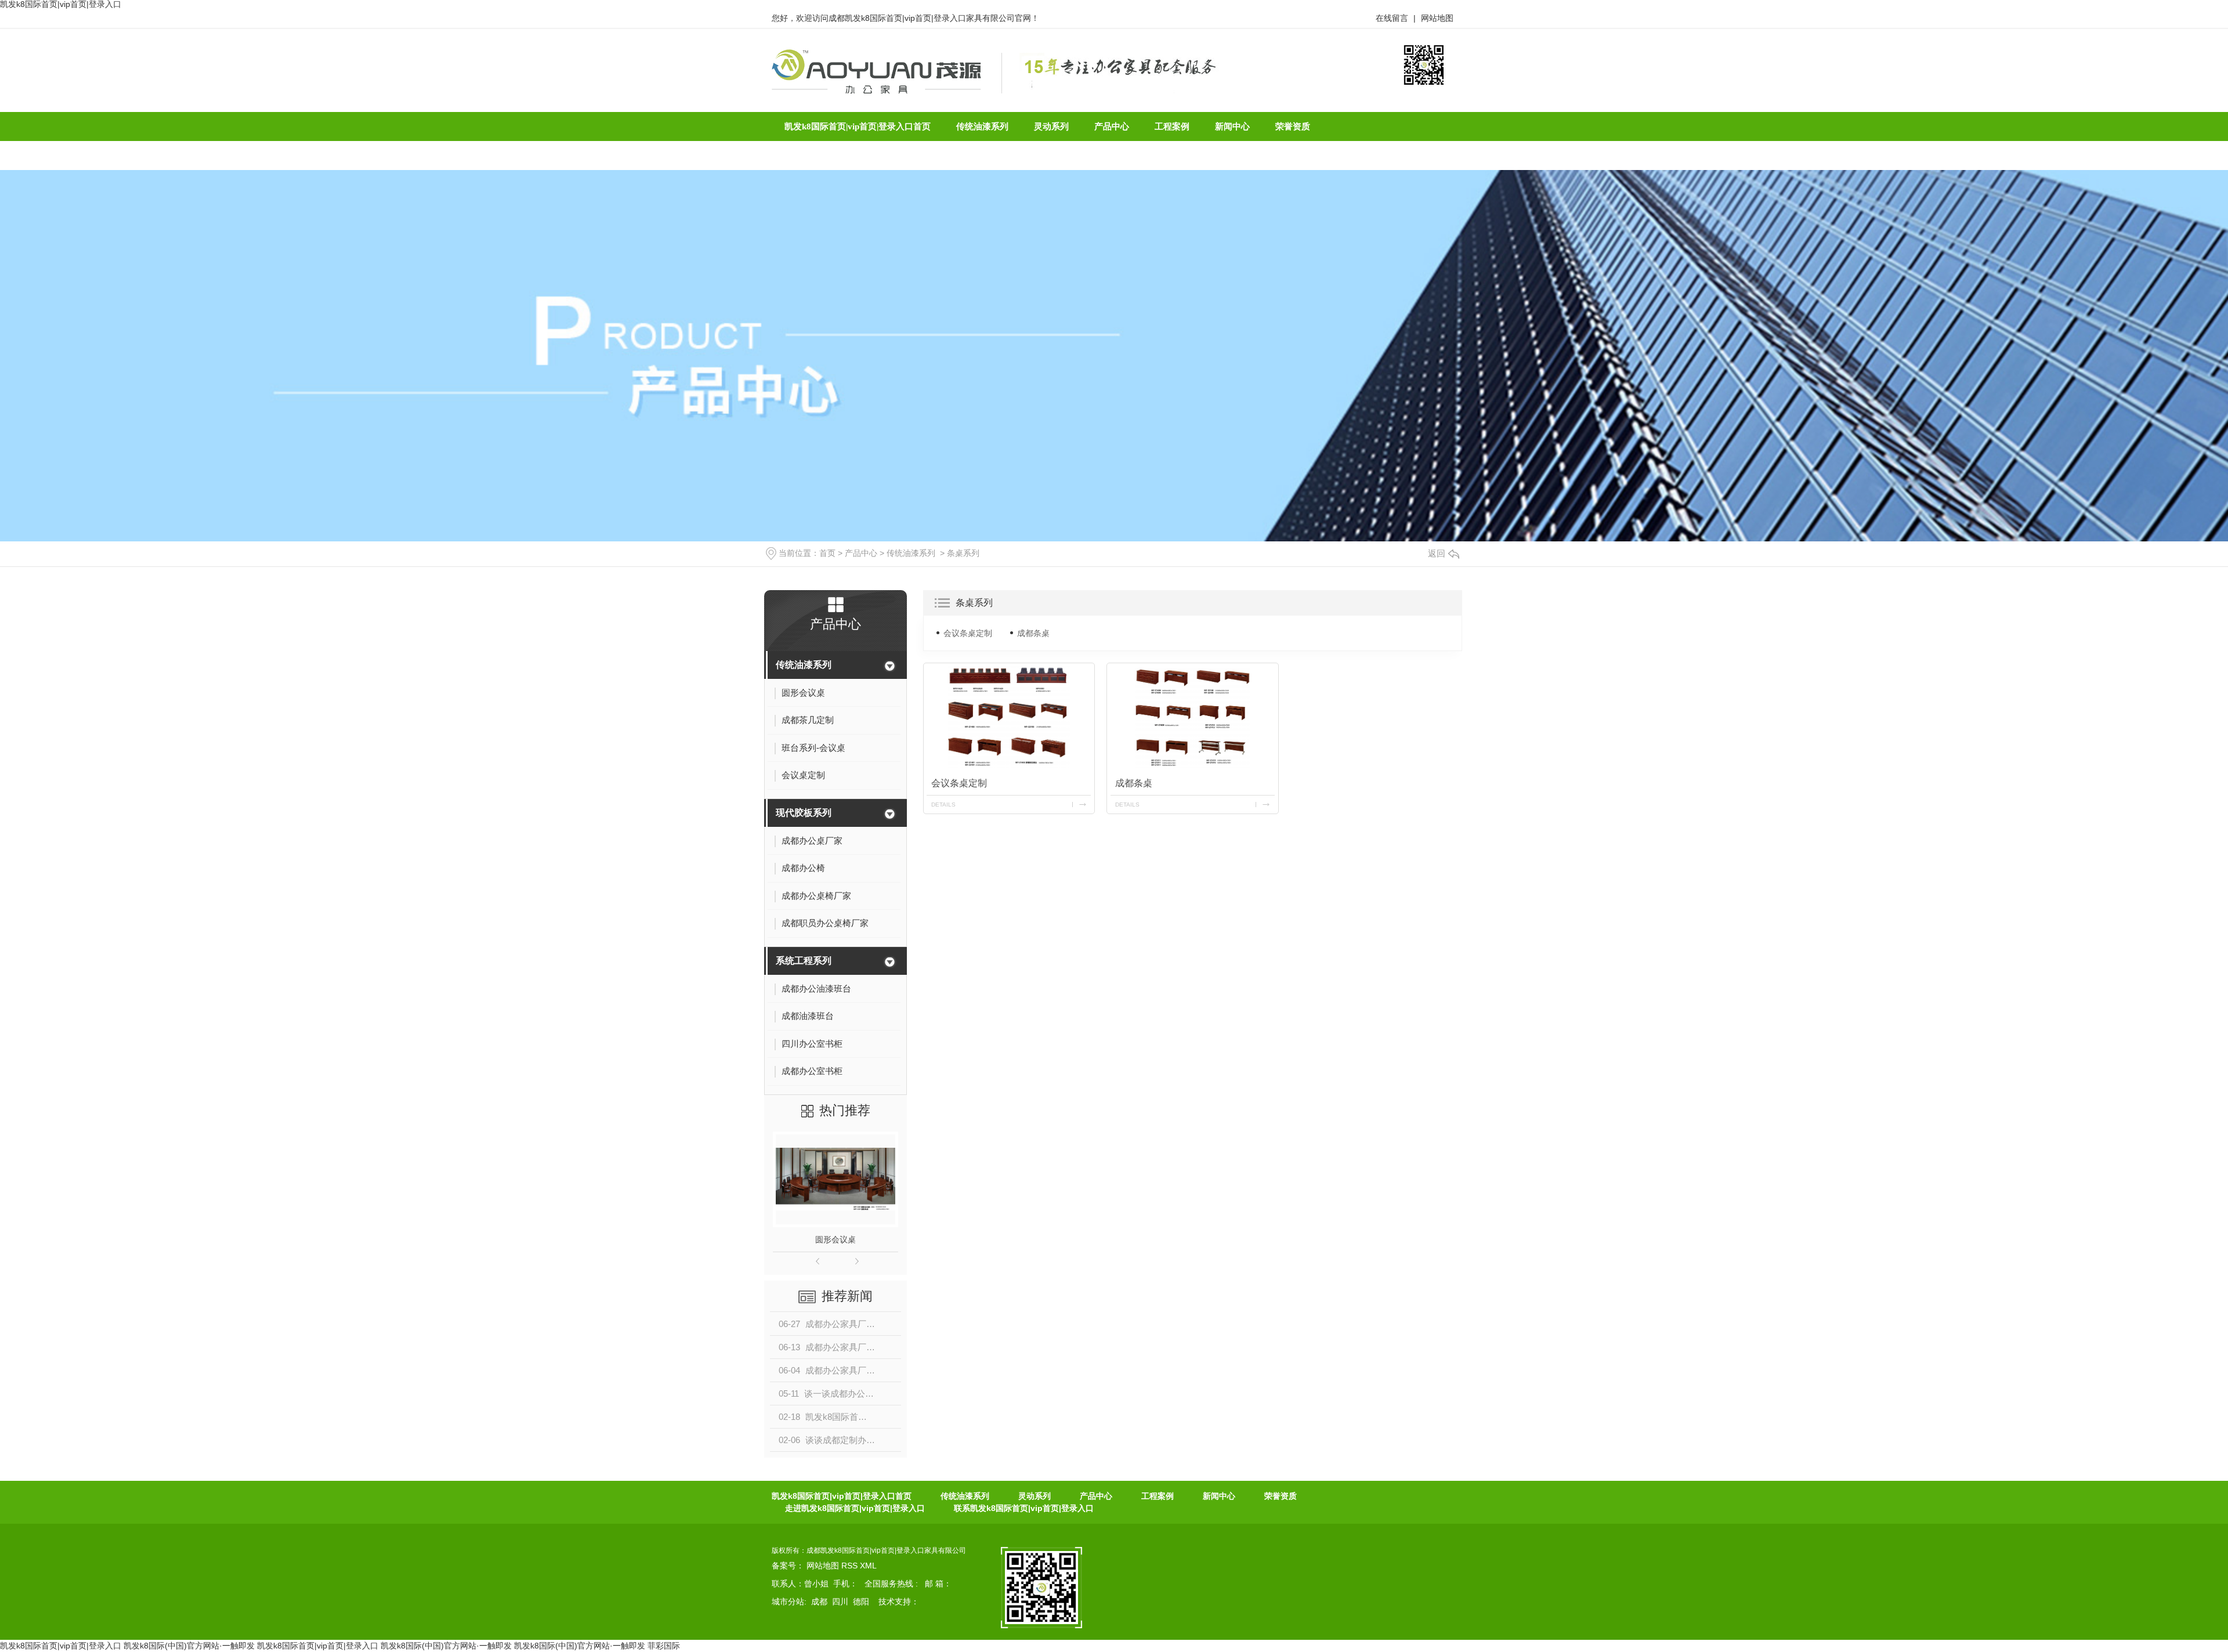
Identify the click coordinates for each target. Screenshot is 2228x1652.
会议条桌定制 (968, 633)
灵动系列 (1035, 1496)
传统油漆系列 (911, 553)
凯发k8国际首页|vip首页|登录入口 (61, 1646)
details (943, 805)
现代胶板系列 (804, 813)
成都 (819, 1602)
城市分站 (788, 1602)
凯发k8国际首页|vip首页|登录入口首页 (842, 1496)
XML (868, 1566)
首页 (827, 553)
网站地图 (1437, 18)
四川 (840, 1602)
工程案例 (1158, 1496)
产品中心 (861, 553)
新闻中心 (1219, 1496)
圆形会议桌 (835, 1239)
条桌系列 (963, 553)
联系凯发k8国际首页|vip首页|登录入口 (1024, 1508)
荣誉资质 (1281, 1496)
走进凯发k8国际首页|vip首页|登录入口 (855, 1508)
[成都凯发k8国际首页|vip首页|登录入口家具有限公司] (876, 71)
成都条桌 (1033, 633)
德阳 (861, 1602)
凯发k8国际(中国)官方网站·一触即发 (189, 1646)
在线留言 (1392, 18)
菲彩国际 (664, 1646)
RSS (851, 1566)
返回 (1437, 553)
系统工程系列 (804, 961)
